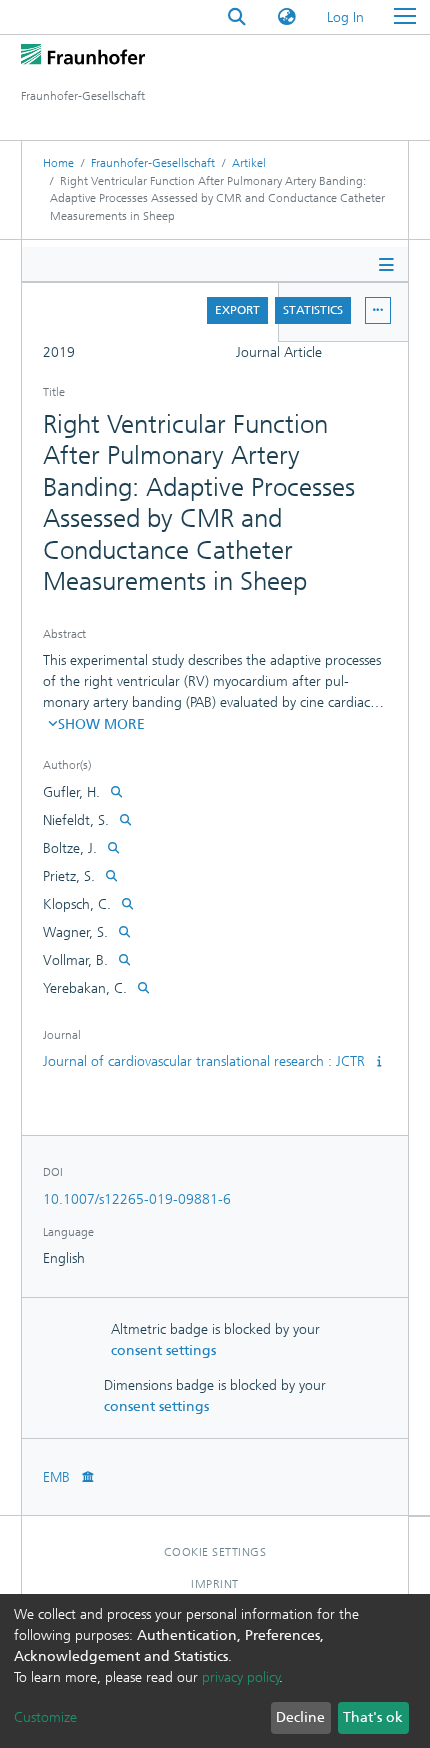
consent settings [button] (163, 1350)
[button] (287, 17)
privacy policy (241, 1677)
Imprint (215, 1584)
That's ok (373, 1717)
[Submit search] (237, 17)
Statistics (313, 310)
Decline (300, 1717)
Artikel (249, 163)
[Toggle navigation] (405, 17)
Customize (45, 1717)
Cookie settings (215, 1552)
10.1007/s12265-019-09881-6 (137, 1199)
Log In (346, 17)
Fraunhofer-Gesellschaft (153, 163)
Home (58, 163)
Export (237, 310)
